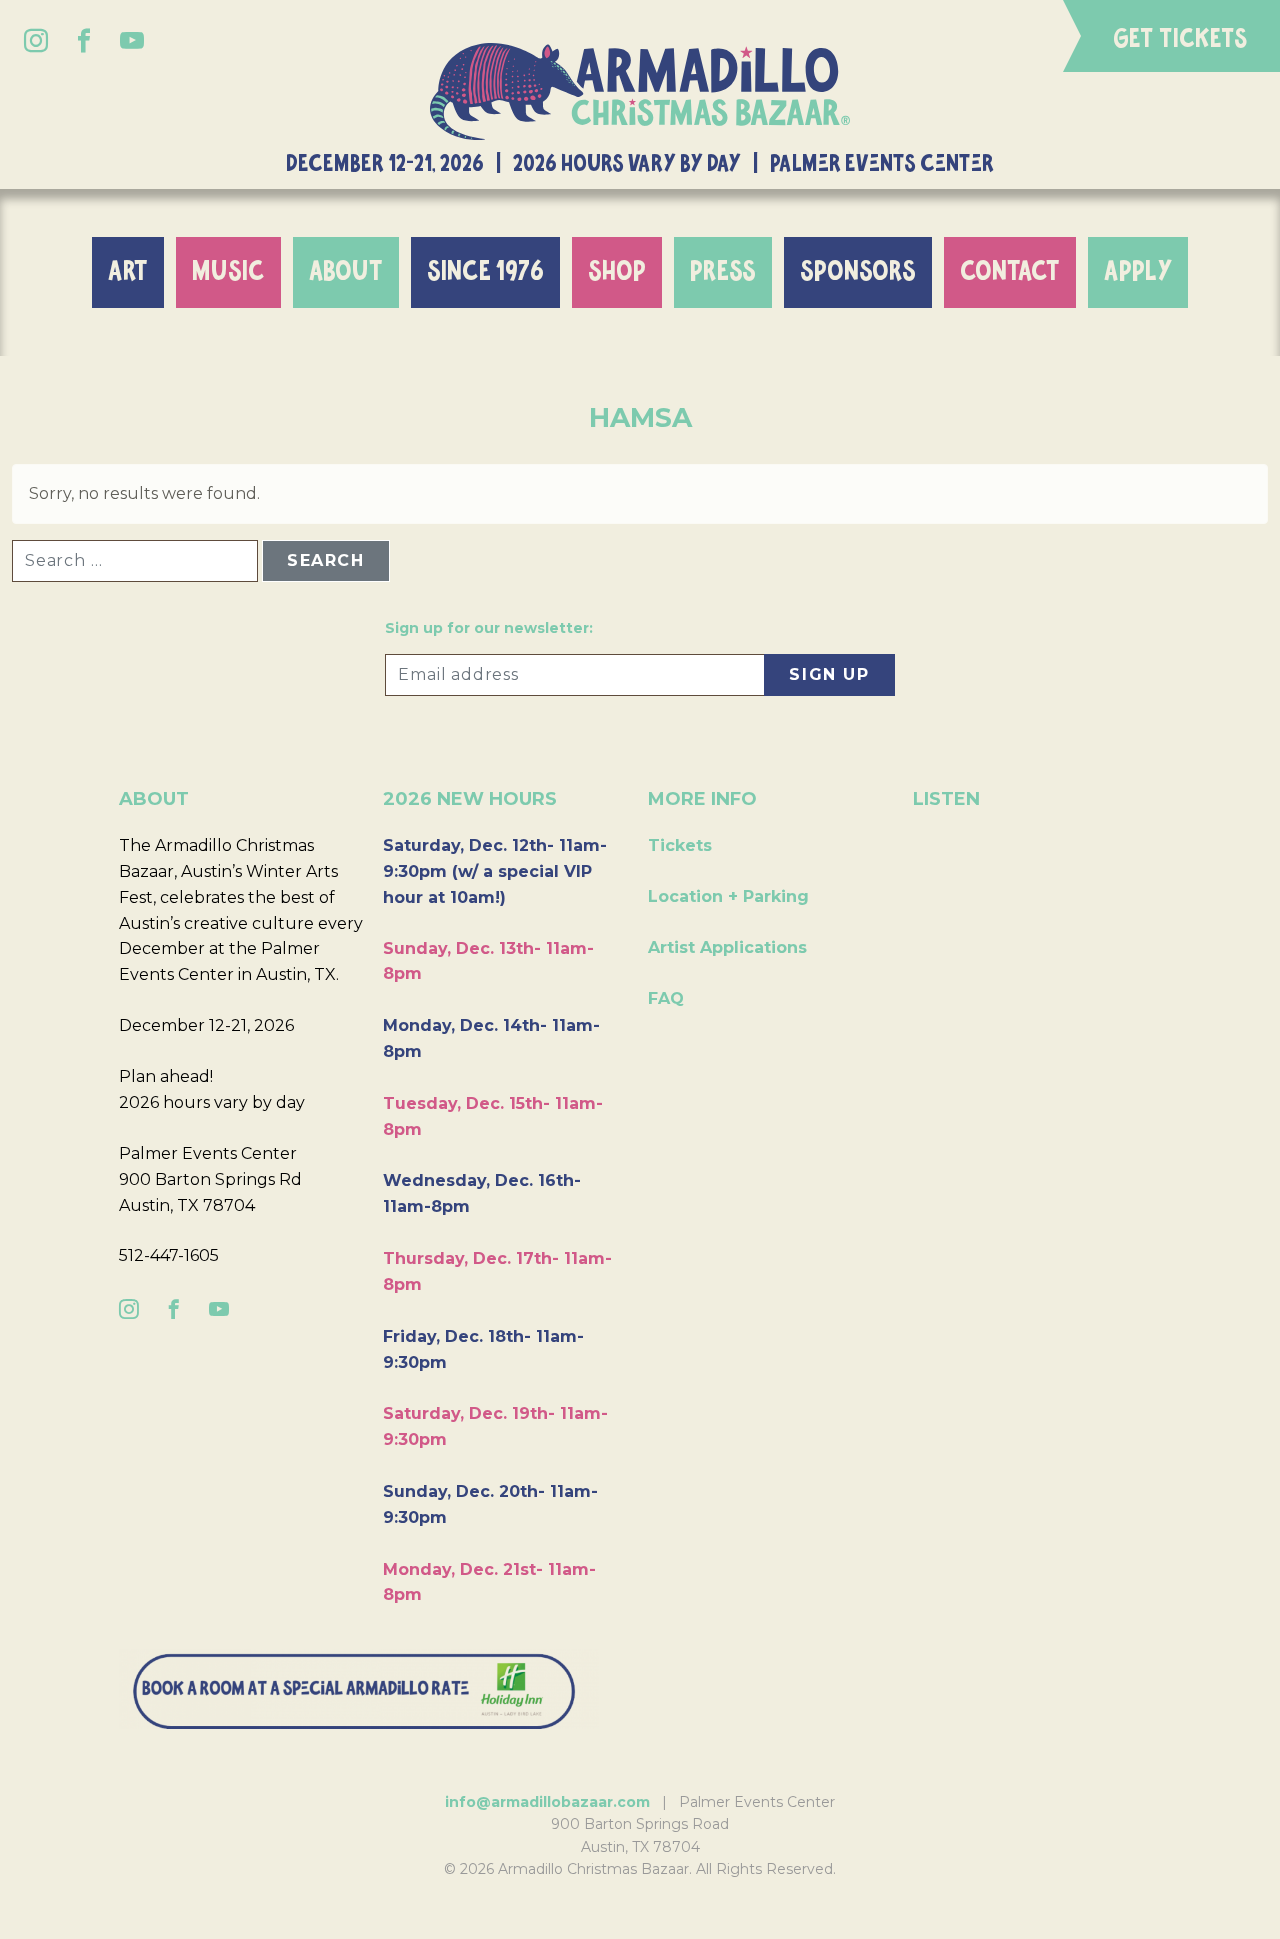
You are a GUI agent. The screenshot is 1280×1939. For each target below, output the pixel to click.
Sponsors (858, 272)
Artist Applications (727, 947)
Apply (1138, 272)
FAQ (666, 998)
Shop (617, 272)
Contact (1010, 272)
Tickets (680, 845)
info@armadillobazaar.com (547, 1802)
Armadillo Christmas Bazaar (640, 91)
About (346, 272)
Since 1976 (485, 272)
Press (723, 272)
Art (128, 272)
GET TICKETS (1180, 39)
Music (228, 272)
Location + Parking (728, 896)
